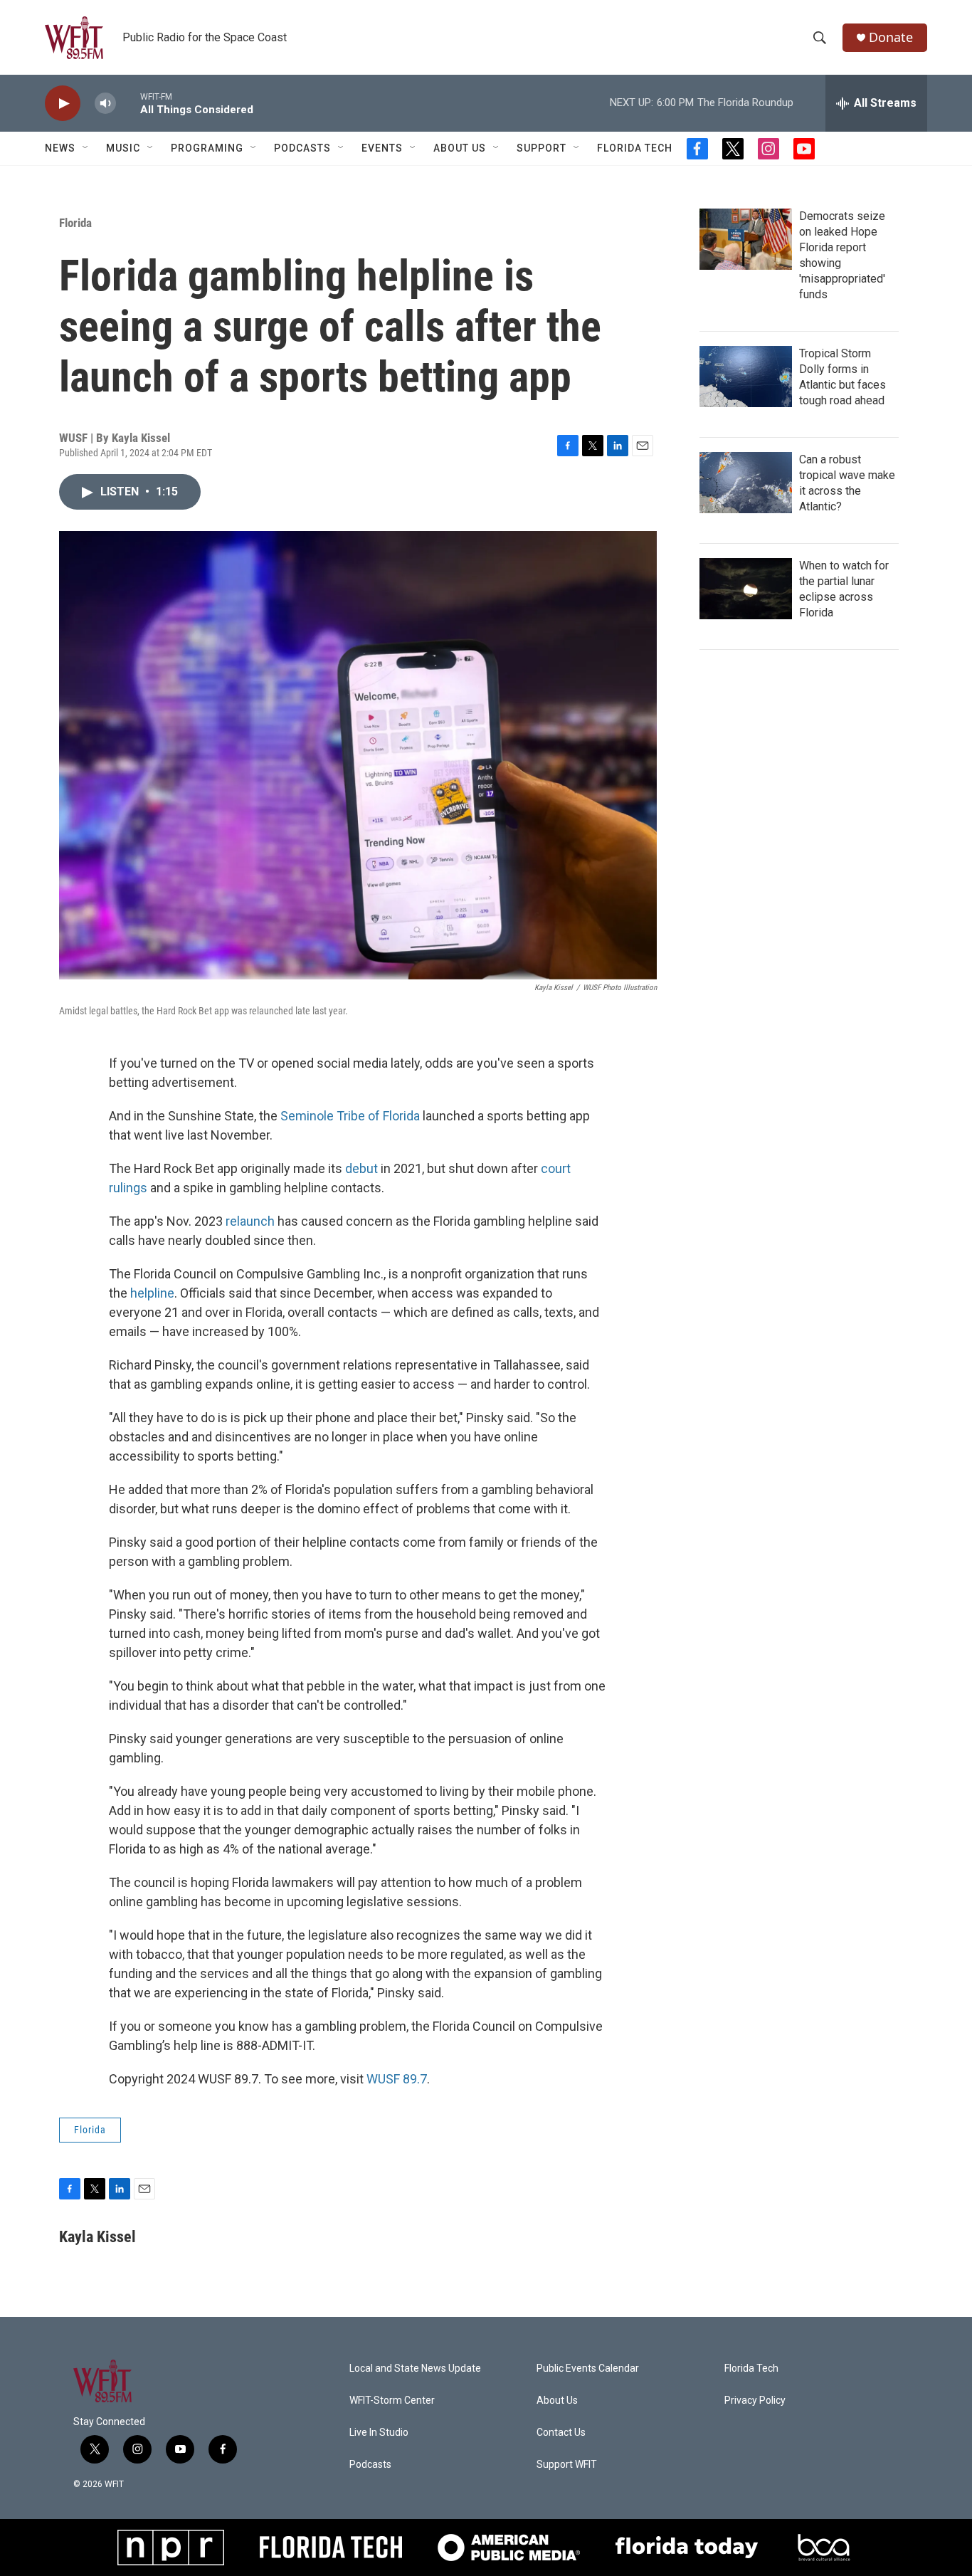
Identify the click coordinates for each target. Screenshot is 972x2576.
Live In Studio (379, 2433)
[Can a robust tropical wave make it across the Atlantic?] (746, 483)
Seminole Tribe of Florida (350, 1116)
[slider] (128, 103)
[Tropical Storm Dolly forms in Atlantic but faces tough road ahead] (746, 377)
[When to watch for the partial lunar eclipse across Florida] (746, 589)
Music (123, 148)
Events (382, 148)
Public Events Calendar (588, 2369)
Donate (891, 37)
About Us (460, 148)
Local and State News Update (415, 2369)
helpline (152, 1293)
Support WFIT (567, 2465)
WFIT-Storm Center (392, 2401)
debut (361, 1168)
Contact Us (561, 2433)
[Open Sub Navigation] (86, 148)
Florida (75, 223)
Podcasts (302, 148)
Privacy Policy (755, 2401)
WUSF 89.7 (397, 2079)
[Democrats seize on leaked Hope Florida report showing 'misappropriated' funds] (746, 239)
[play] (63, 104)
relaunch (250, 1221)
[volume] (105, 104)
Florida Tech (635, 148)
